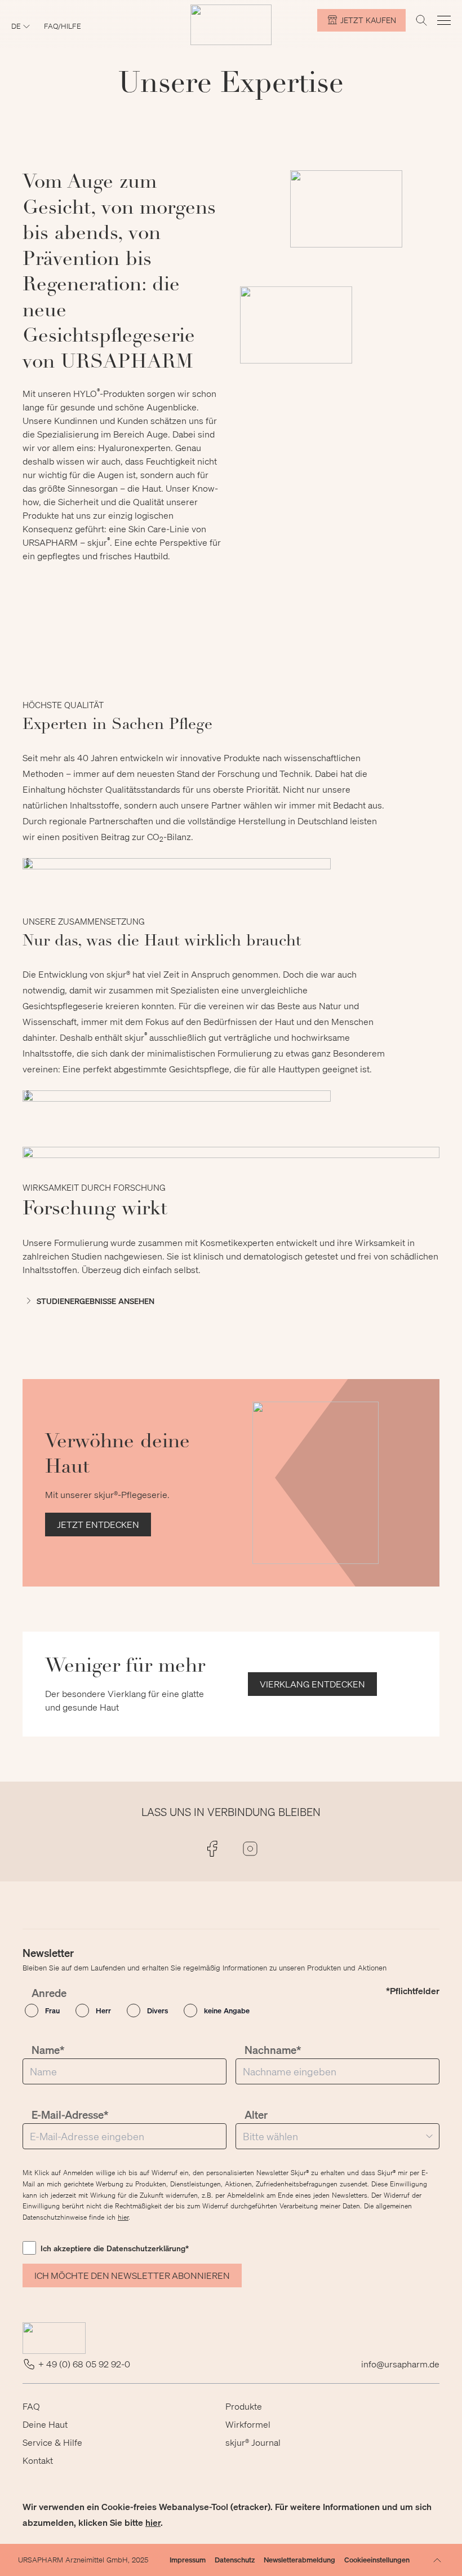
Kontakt (38, 2460)
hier (123, 2217)
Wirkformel (248, 2424)
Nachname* (273, 2050)
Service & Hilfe (52, 2442)
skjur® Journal (253, 2442)
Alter (256, 2115)
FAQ (31, 2406)
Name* (48, 2050)
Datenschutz (235, 2559)
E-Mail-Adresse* (70, 2115)
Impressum (188, 2559)
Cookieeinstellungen (377, 2559)
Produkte (244, 2406)
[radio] (42, 2011)
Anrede (49, 1993)
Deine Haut (45, 2424)
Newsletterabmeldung (299, 2559)
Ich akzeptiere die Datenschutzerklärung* (115, 2248)
